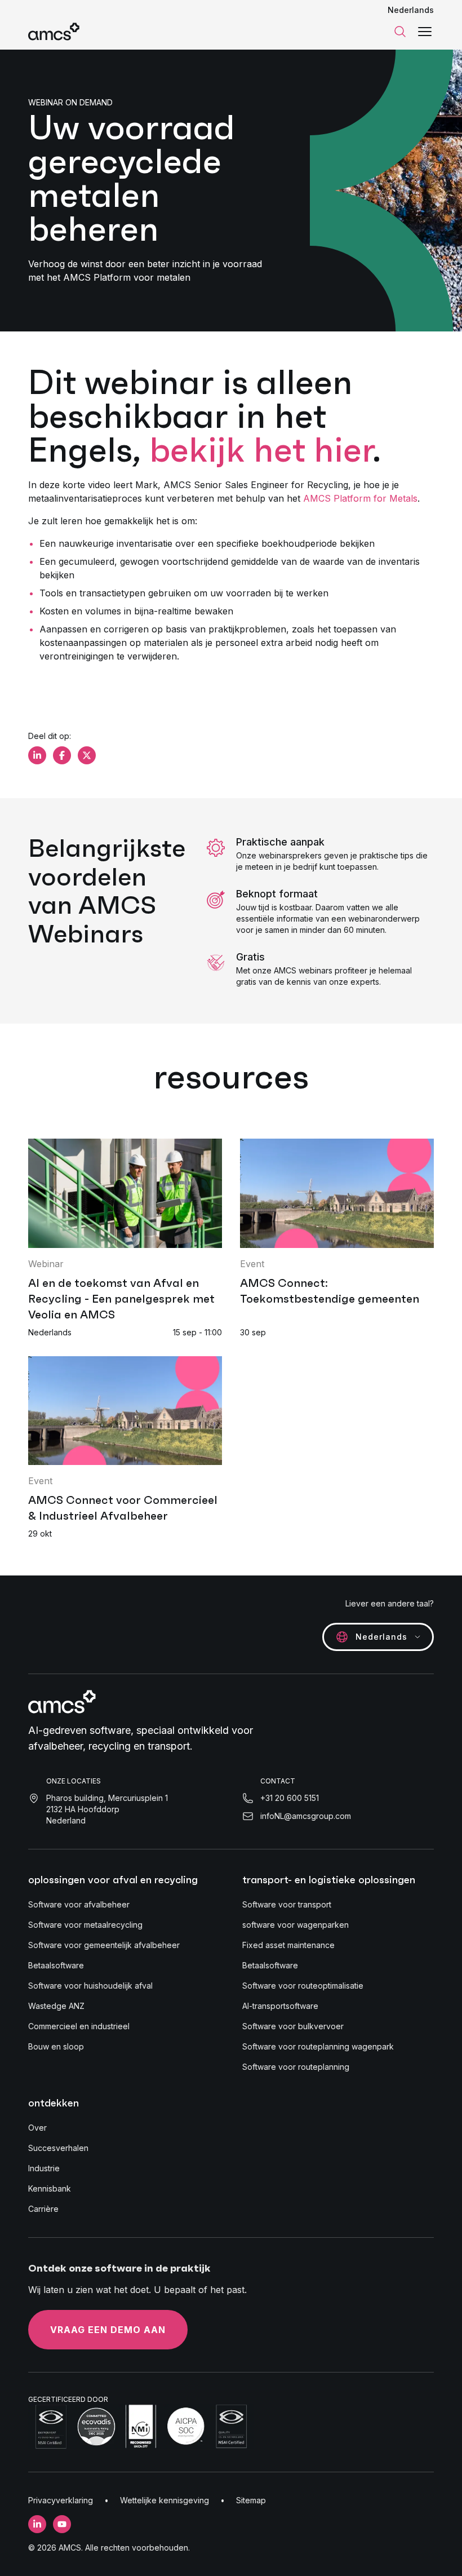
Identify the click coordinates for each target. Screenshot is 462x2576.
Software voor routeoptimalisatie (303, 1986)
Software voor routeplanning (296, 2067)
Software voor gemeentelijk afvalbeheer (104, 1945)
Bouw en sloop (56, 2046)
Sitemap (251, 2500)
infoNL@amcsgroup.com (306, 1816)
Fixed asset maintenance (288, 1945)
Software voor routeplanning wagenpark (318, 2046)
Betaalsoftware (56, 1965)
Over (37, 2128)
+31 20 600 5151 (290, 1798)
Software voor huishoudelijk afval (90, 1986)
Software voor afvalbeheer (79, 1904)
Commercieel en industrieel (79, 2026)
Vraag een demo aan (108, 2330)
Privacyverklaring (61, 2500)
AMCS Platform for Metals (360, 498)
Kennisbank (50, 2188)
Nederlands (411, 10)
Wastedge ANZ (56, 2006)
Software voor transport (287, 1904)
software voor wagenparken (296, 1925)
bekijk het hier (261, 450)
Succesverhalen (58, 2148)
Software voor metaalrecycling (85, 1925)
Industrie (44, 2168)
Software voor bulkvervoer (293, 2026)
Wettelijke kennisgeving (165, 2500)
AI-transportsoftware (280, 2006)
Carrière (43, 2209)
